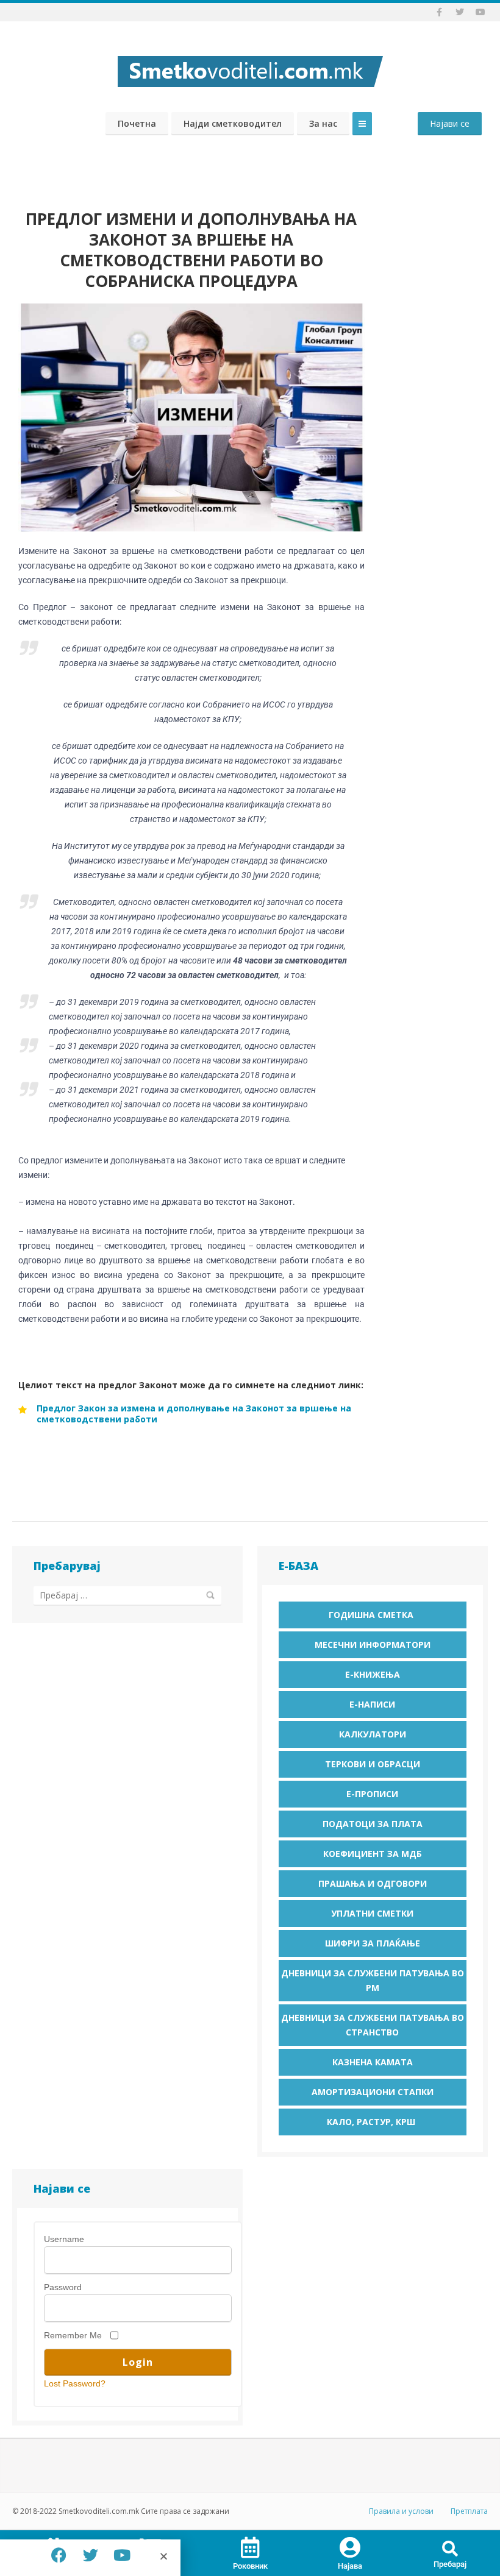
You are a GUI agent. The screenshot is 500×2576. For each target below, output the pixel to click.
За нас (323, 123)
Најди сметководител (233, 123)
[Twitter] (90, 2555)
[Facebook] (59, 2555)
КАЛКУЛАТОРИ (373, 1734)
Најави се (450, 123)
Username (64, 2239)
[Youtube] (122, 2555)
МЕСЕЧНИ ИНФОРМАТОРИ (373, 1645)
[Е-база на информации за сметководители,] (250, 68)
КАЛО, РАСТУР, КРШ (372, 2122)
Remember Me (73, 2335)
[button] (450, 2549)
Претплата (469, 2511)
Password (63, 2287)
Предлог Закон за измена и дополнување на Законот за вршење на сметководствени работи (194, 1414)
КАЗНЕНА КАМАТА (373, 2062)
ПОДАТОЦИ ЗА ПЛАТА (373, 1824)
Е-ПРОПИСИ (372, 1794)
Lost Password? (75, 2383)
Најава (350, 2566)
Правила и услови (401, 2511)
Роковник (250, 2566)
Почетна (137, 123)
